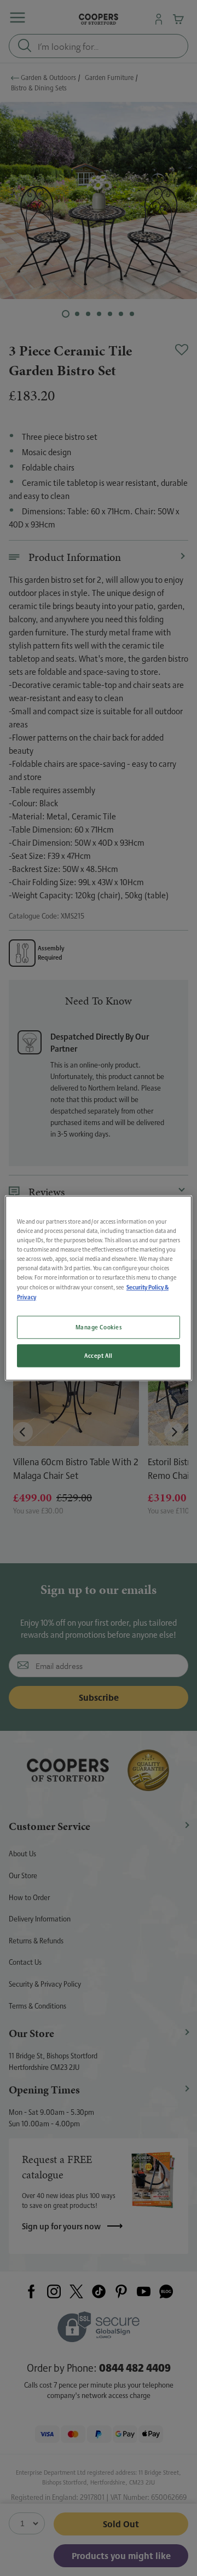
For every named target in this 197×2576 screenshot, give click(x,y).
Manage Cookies (99, 1327)
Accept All (99, 1355)
